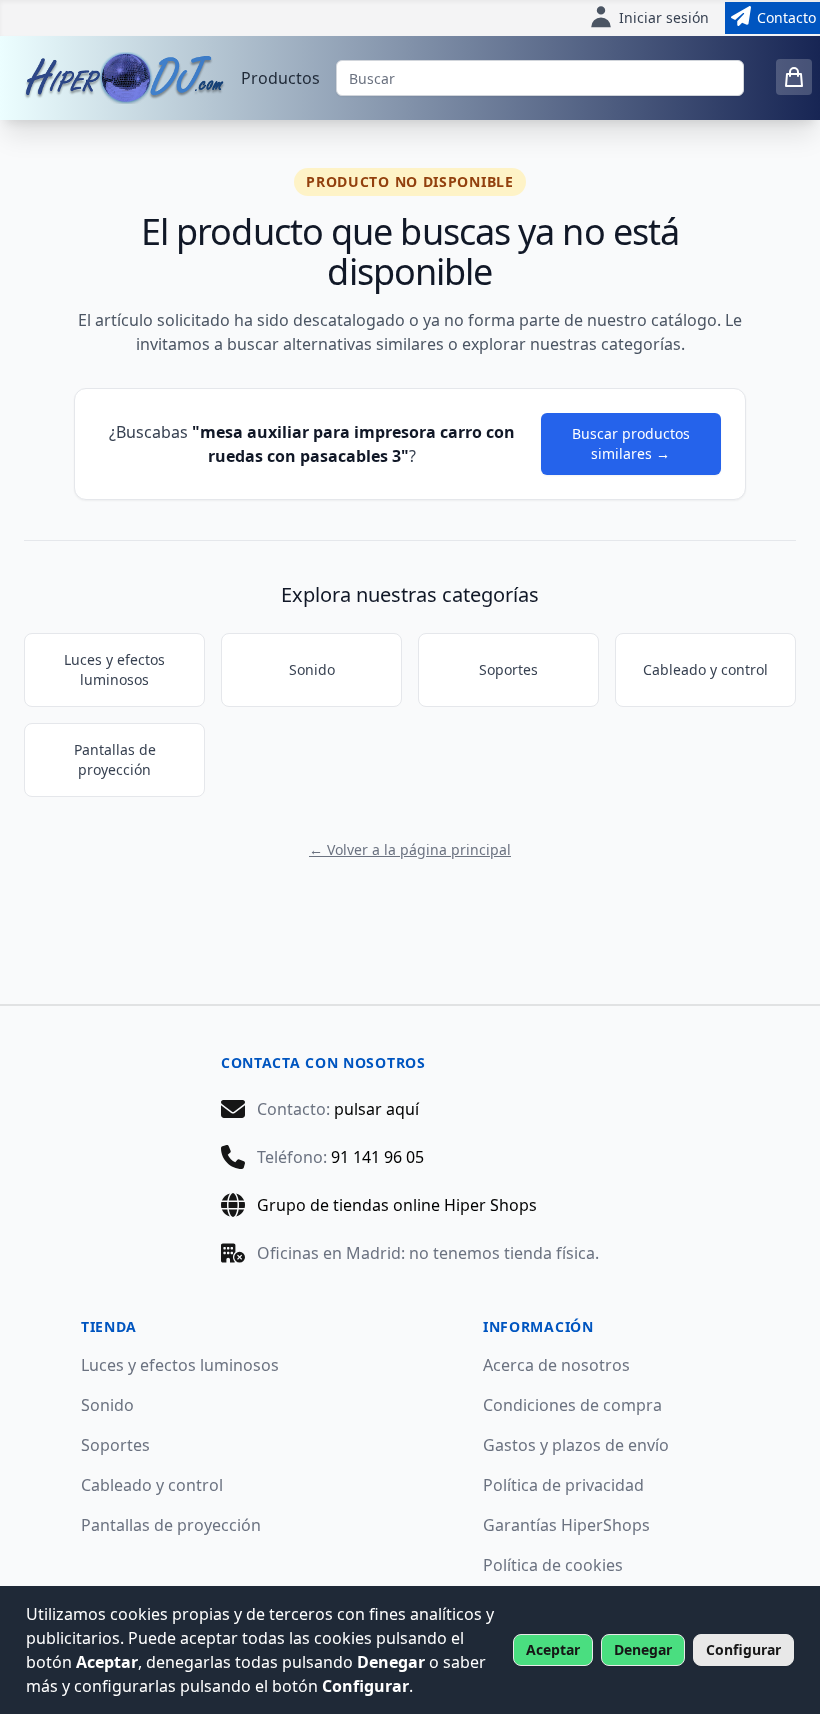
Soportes (508, 669)
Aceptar (553, 1649)
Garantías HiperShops (566, 1525)
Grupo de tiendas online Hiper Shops (397, 1205)
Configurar (743, 1649)
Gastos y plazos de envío (576, 1445)
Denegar (643, 1649)
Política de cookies (553, 1565)
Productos (280, 78)
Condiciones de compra (572, 1405)
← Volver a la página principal (410, 849)
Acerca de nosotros (556, 1365)
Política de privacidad (563, 1485)
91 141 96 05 (377, 1157)
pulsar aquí (376, 1109)
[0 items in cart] (794, 77)
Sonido (312, 669)
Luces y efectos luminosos (114, 669)
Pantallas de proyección (115, 759)
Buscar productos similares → (631, 443)
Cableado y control (705, 669)
